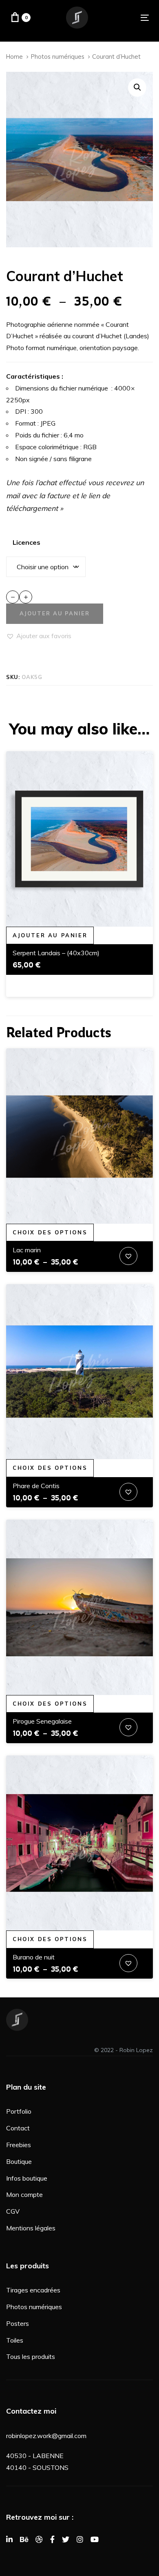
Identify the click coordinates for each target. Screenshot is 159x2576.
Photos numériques (58, 57)
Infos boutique (27, 2178)
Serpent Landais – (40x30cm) (56, 953)
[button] (137, 88)
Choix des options (50, 1232)
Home (14, 57)
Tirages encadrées (33, 2290)
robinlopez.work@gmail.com (46, 2436)
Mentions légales (31, 2228)
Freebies (19, 2145)
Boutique (19, 2161)
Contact (18, 2128)
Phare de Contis (36, 1486)
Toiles (15, 2340)
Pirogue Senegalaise (42, 1721)
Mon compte (24, 2194)
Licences (26, 542)
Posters (18, 2323)
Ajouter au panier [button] (50, 935)
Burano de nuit (34, 1957)
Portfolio (19, 2111)
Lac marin (27, 1250)
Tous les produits (31, 2356)
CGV (13, 2211)
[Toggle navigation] (125, 18)
